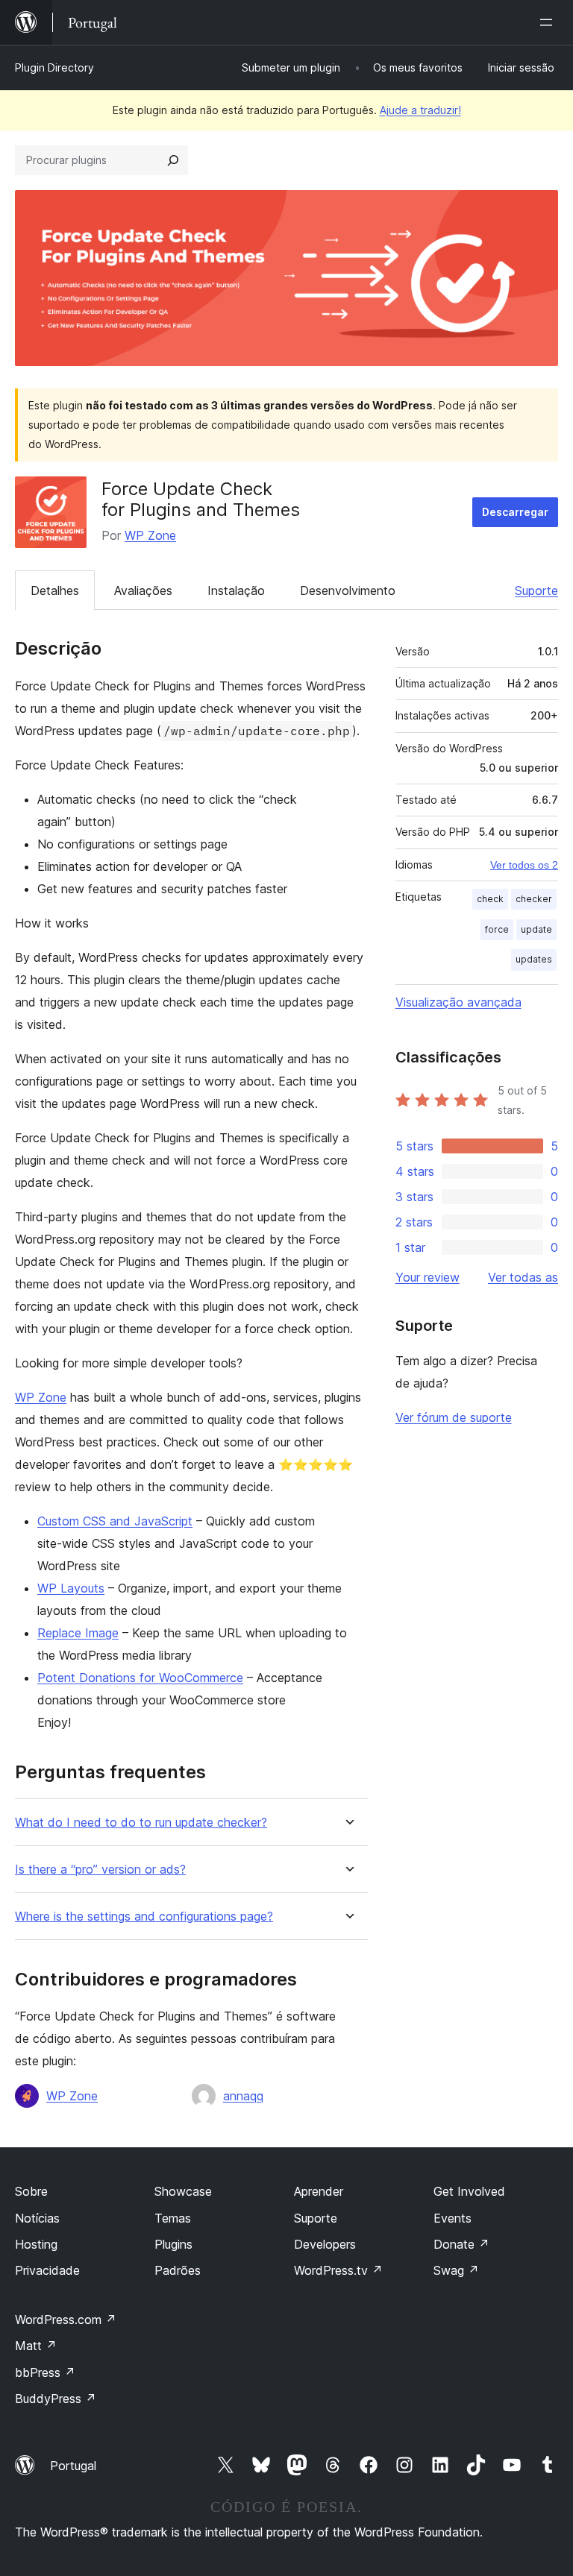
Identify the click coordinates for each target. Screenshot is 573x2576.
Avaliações (143, 591)
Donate (461, 2244)
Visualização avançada (458, 1002)
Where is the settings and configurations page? (144, 1917)
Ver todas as (523, 1277)
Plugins (173, 2244)
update (536, 929)
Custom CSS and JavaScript (115, 1521)
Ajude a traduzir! (420, 110)
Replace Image (78, 1633)
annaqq (243, 2096)
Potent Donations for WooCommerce (140, 1678)
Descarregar (515, 512)
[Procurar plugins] (173, 160)
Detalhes (55, 591)
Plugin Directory (54, 67)
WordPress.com (66, 2320)
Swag (456, 2270)
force (497, 929)
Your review (428, 1277)
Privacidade (47, 2270)
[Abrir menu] (549, 22)
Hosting (36, 2244)
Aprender (319, 2191)
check (490, 899)
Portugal (73, 2466)
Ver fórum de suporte (454, 1417)
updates (534, 959)
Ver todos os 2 (524, 865)
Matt (36, 2346)
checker (534, 899)
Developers (325, 2244)
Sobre (31, 2191)
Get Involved (469, 2191)
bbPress (45, 2372)
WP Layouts (71, 1588)
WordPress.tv (338, 2270)
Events (453, 2218)
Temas (173, 2218)
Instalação (236, 591)
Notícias (37, 2218)
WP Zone (150, 535)
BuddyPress (56, 2399)
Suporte (536, 591)
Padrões (178, 2270)
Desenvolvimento (348, 591)
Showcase (183, 2191)
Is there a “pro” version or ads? (100, 1870)
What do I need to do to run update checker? (141, 1823)
